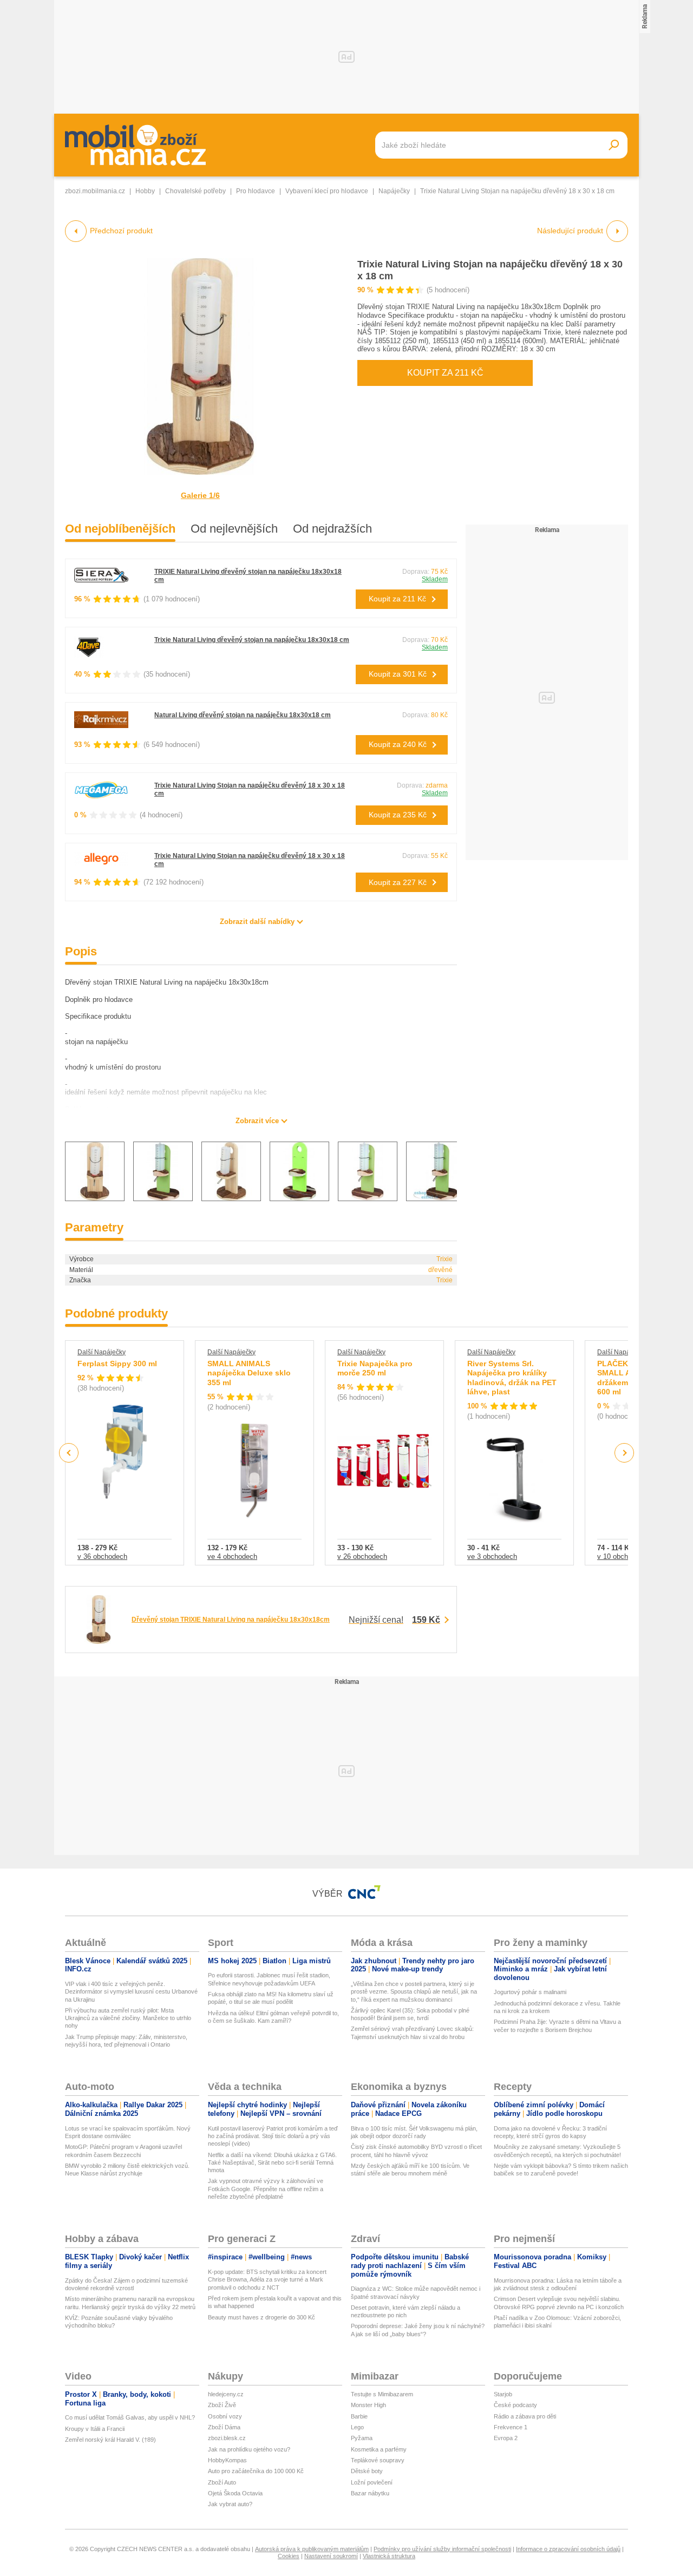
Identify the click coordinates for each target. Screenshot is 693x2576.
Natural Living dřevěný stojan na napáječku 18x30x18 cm (243, 715)
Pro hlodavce (256, 191)
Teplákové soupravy (378, 2460)
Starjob (503, 2394)
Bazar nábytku (370, 2493)
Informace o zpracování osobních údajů (568, 2549)
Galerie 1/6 (200, 495)
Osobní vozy (225, 2416)
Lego (357, 2427)
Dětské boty (367, 2471)
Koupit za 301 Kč (398, 674)
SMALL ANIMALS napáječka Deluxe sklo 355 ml (249, 1373)
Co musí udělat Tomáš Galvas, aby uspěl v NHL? (130, 2417)
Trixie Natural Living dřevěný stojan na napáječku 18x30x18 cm (252, 640)
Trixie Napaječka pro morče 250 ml (375, 1368)
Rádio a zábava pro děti (525, 2416)
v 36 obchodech (102, 1556)
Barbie (359, 2416)
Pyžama (362, 2438)
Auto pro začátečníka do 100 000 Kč (256, 2471)
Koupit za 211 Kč (445, 373)
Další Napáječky (102, 1352)
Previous (69, 1453)
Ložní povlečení (372, 2482)
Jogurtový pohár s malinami (530, 1992)
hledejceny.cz (226, 2394)
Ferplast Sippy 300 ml (117, 1364)
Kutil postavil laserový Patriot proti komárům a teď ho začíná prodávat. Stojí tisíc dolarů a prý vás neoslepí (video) (273, 2136)
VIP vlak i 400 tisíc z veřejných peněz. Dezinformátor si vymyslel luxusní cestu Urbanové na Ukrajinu (131, 1992)
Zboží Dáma (224, 2427)
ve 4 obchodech (232, 1556)
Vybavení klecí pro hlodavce (327, 191)
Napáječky (394, 191)
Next (625, 1453)
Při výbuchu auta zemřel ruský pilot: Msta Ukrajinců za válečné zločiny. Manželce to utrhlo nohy (128, 2018)
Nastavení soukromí (331, 2556)
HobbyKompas (227, 2460)
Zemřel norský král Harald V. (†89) (110, 2440)
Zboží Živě (222, 2405)
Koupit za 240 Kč (398, 744)
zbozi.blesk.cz (227, 2438)
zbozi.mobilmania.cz (95, 191)
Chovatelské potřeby (195, 191)
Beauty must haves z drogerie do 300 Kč (261, 2317)
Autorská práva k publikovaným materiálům (312, 2549)
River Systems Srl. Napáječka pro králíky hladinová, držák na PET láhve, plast (512, 1378)
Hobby (145, 191)
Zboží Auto (222, 2482)
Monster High (368, 2405)
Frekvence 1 (511, 2427)
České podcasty (515, 2405)
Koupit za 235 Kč (398, 815)
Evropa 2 (506, 2438)
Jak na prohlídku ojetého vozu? (249, 2449)
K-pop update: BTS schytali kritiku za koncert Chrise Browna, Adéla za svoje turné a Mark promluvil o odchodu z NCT (267, 2280)
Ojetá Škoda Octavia (235, 2493)
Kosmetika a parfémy (379, 2449)
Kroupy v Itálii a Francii (95, 2429)
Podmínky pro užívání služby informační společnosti (442, 2549)
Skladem (435, 579)
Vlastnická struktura (389, 2556)
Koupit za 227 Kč (398, 882)
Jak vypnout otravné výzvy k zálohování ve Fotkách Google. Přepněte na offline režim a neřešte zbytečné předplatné (266, 2189)
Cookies (289, 2556)
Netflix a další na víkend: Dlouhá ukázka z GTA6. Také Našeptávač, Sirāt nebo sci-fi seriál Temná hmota (272, 2163)
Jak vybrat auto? (230, 2504)
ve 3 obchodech (492, 1556)
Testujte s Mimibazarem (382, 2394)
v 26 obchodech (362, 1556)
